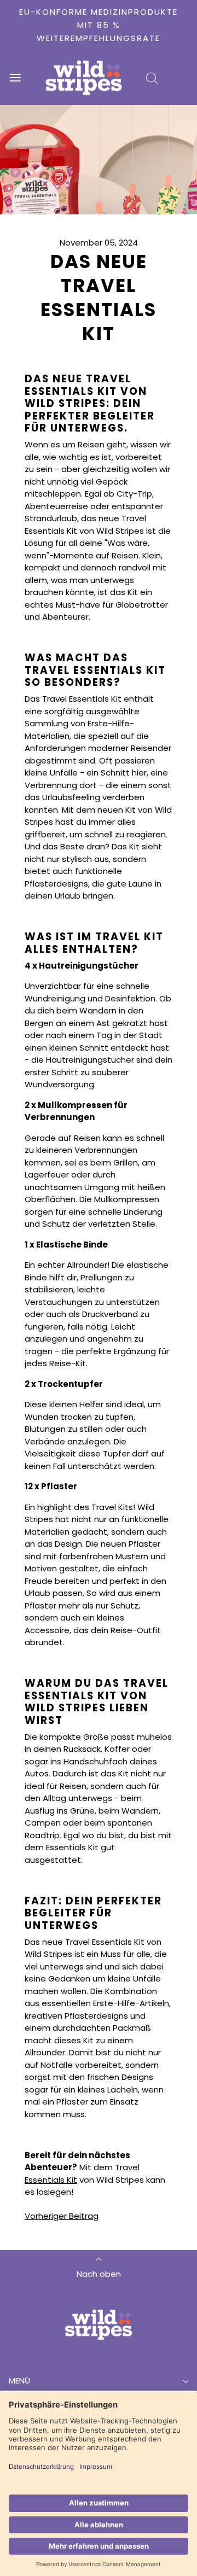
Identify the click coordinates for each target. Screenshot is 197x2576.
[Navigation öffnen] (15, 78)
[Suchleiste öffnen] (152, 78)
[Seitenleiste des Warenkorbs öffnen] (182, 78)
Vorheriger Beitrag (62, 2216)
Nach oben (99, 2274)
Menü (19, 2380)
